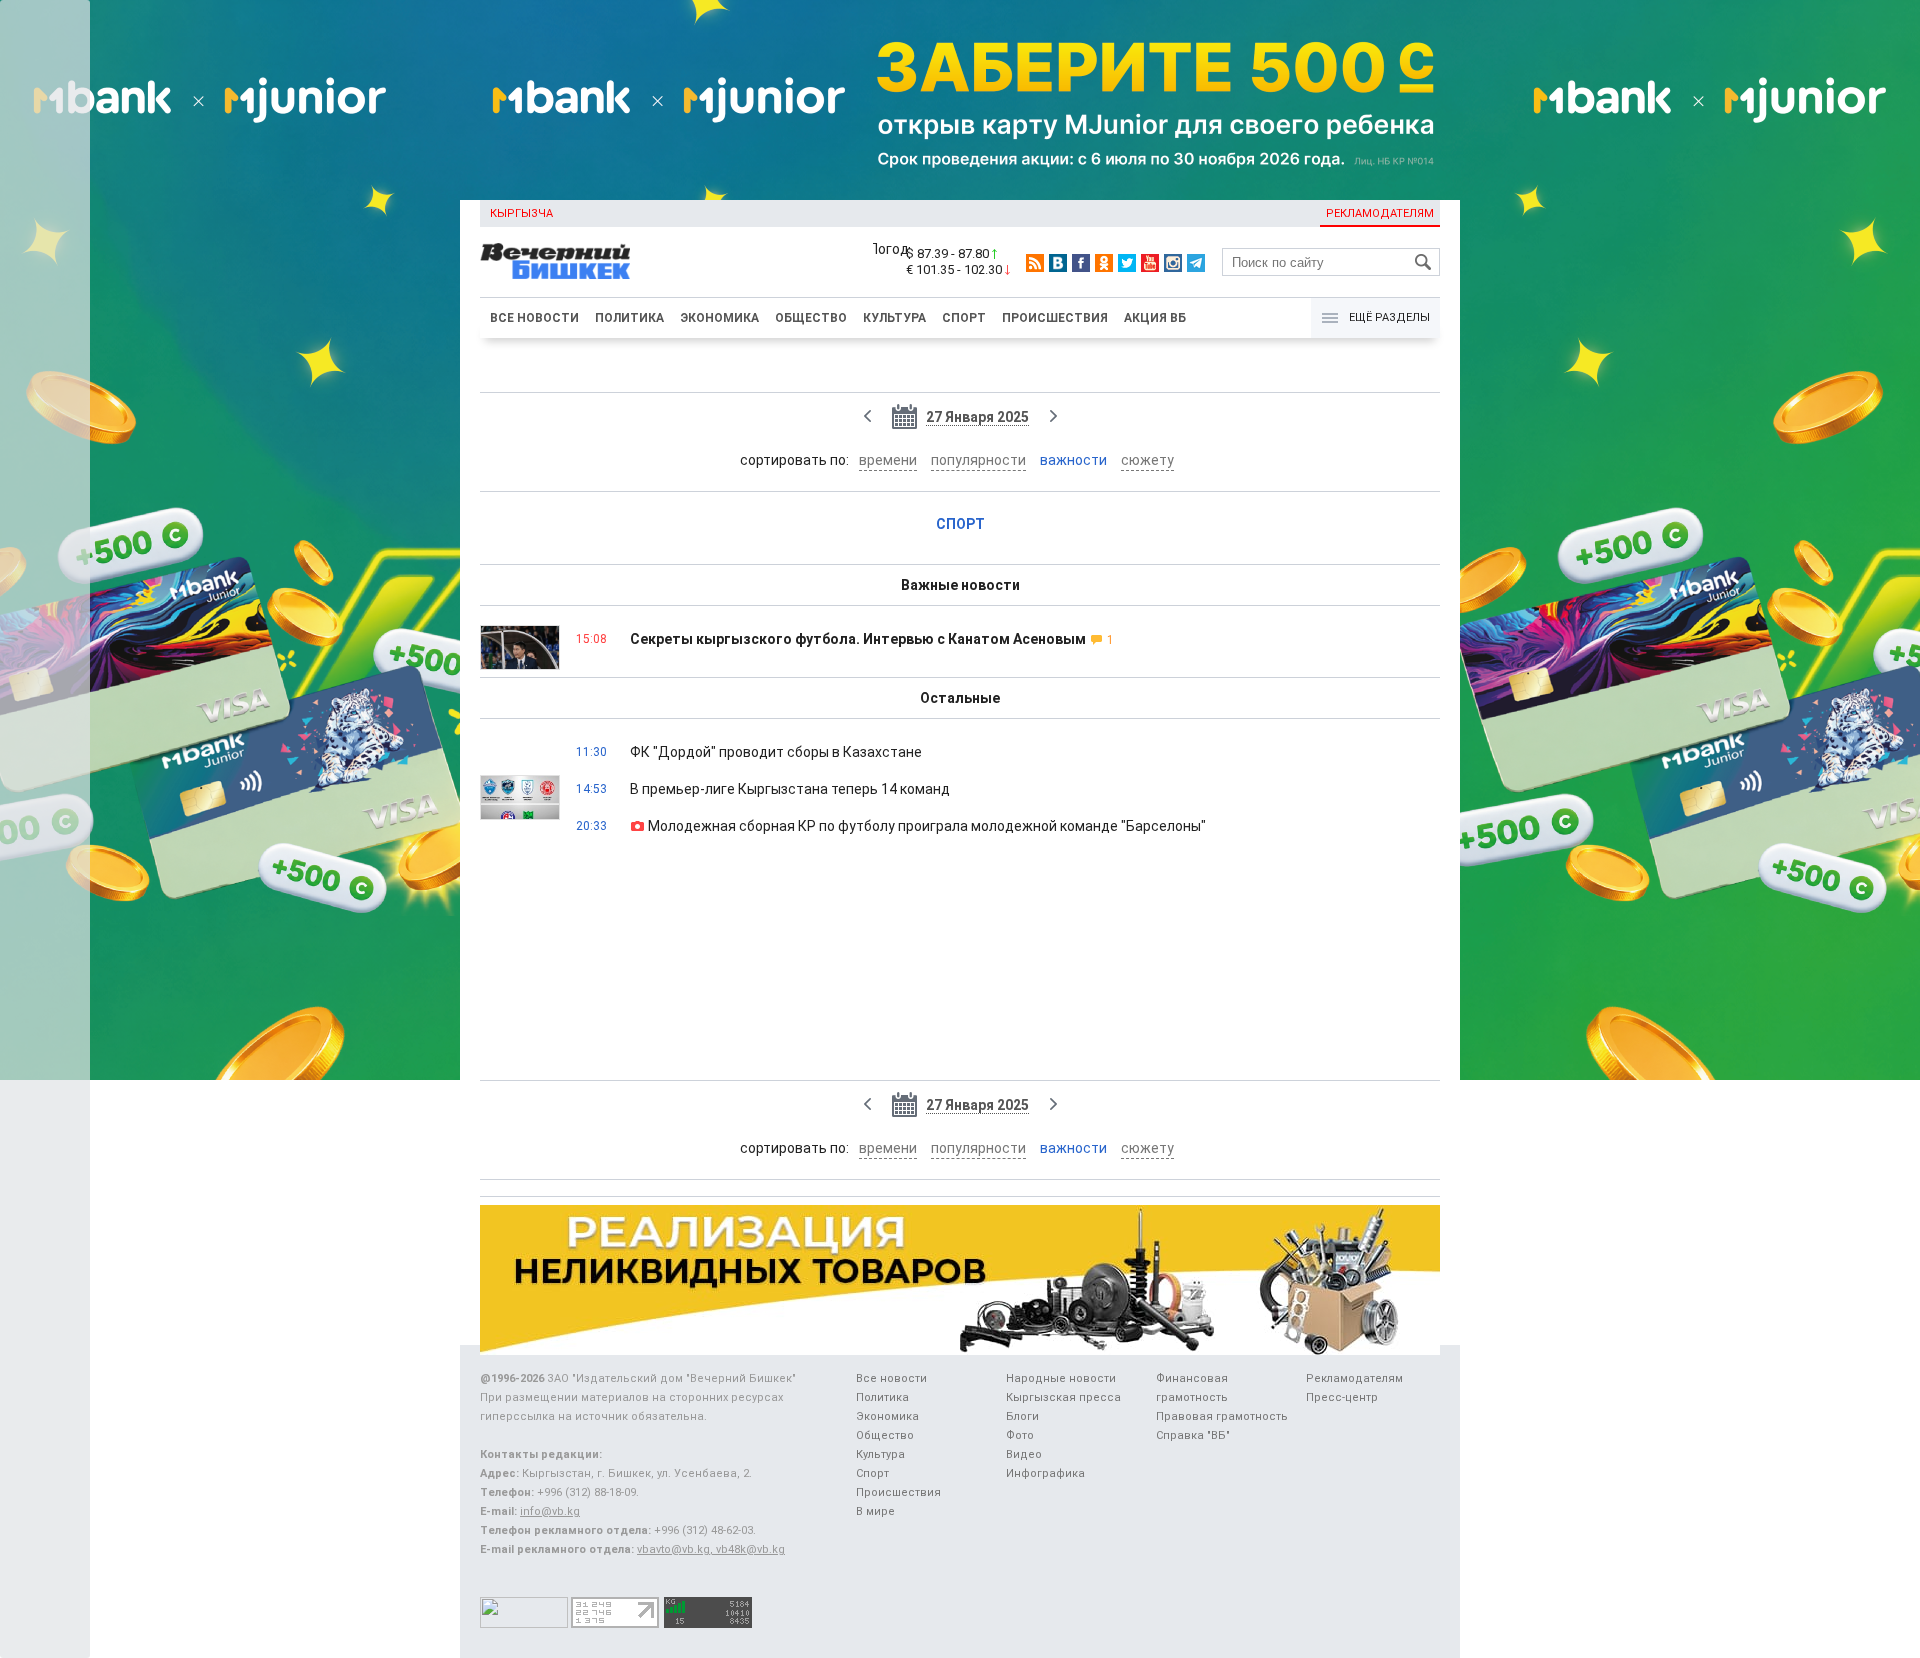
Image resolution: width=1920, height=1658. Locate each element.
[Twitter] (1127, 263)
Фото (1020, 1435)
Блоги (1022, 1416)
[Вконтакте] (1058, 263)
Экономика (719, 318)
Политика (629, 318)
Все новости (534, 318)
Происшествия (1055, 318)
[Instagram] (1173, 263)
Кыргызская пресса (1063, 1397)
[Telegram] (1196, 263)
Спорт (964, 318)
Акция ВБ (1155, 318)
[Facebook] (1081, 263)
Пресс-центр (1342, 1397)
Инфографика (1045, 1473)
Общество (811, 318)
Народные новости (1061, 1378)
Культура (894, 318)
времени (888, 460)
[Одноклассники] (1104, 263)
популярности (978, 460)
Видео (1024, 1454)
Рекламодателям (1380, 213)
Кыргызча (521, 213)
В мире (875, 1511)
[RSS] (1035, 263)
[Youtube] (1150, 263)
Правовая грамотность (1222, 1416)
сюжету (1147, 460)
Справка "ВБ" (1193, 1435)
